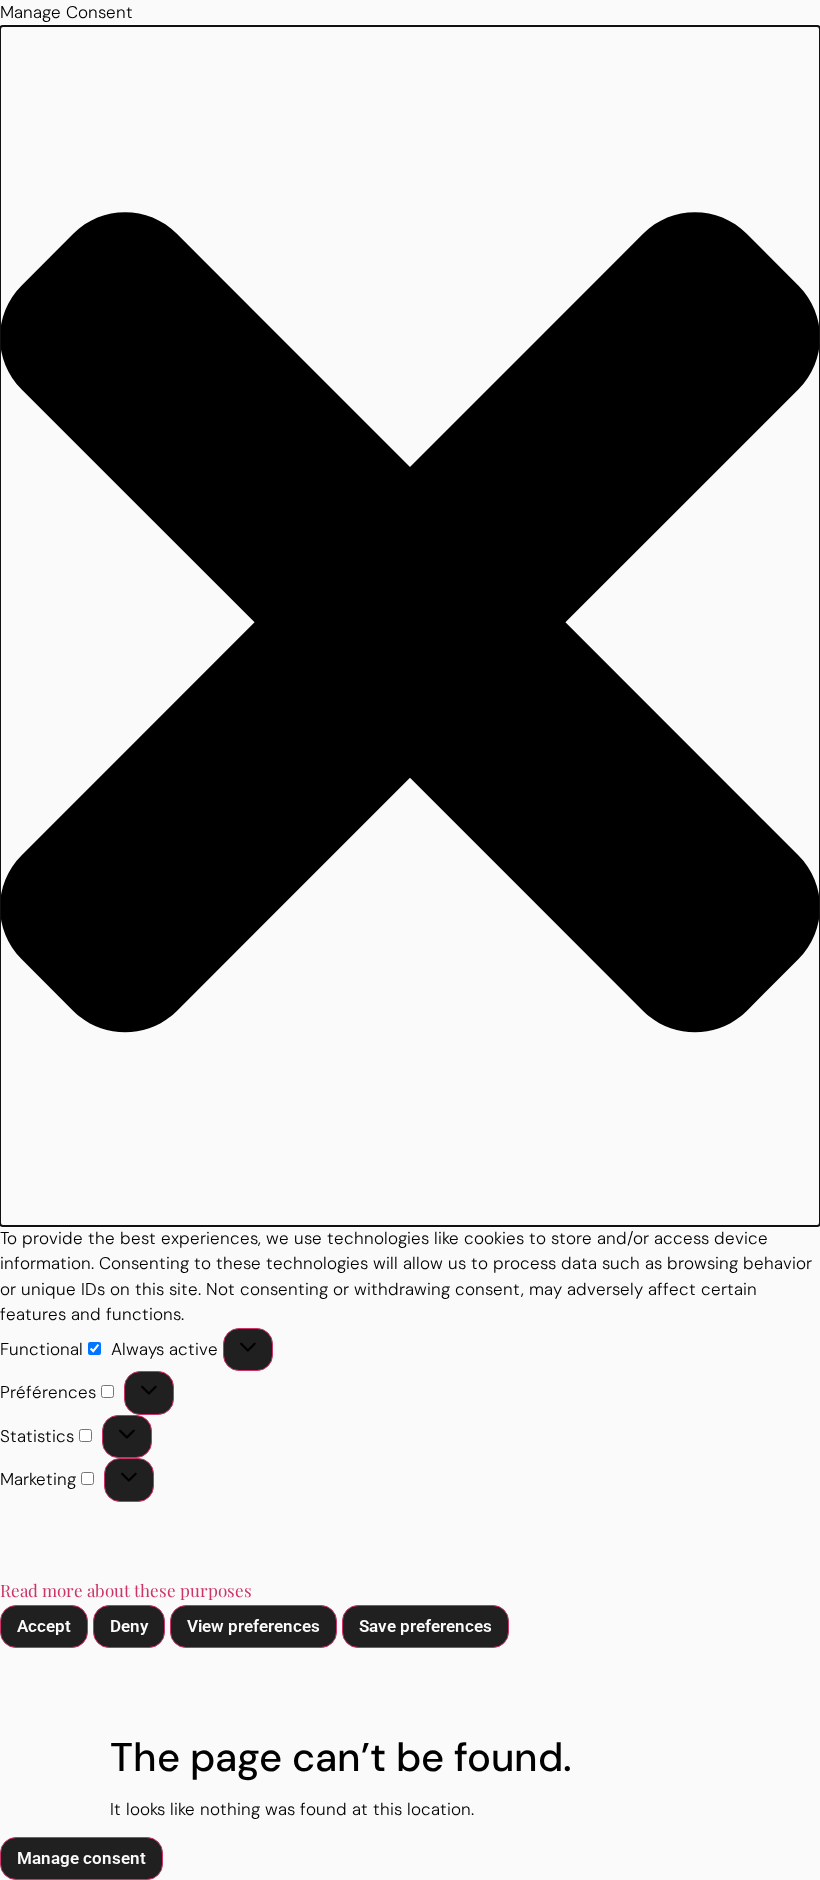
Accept (44, 1626)
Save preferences (425, 1626)
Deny (129, 1626)
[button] (410, 626)
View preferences (253, 1626)
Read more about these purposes (126, 1590)
